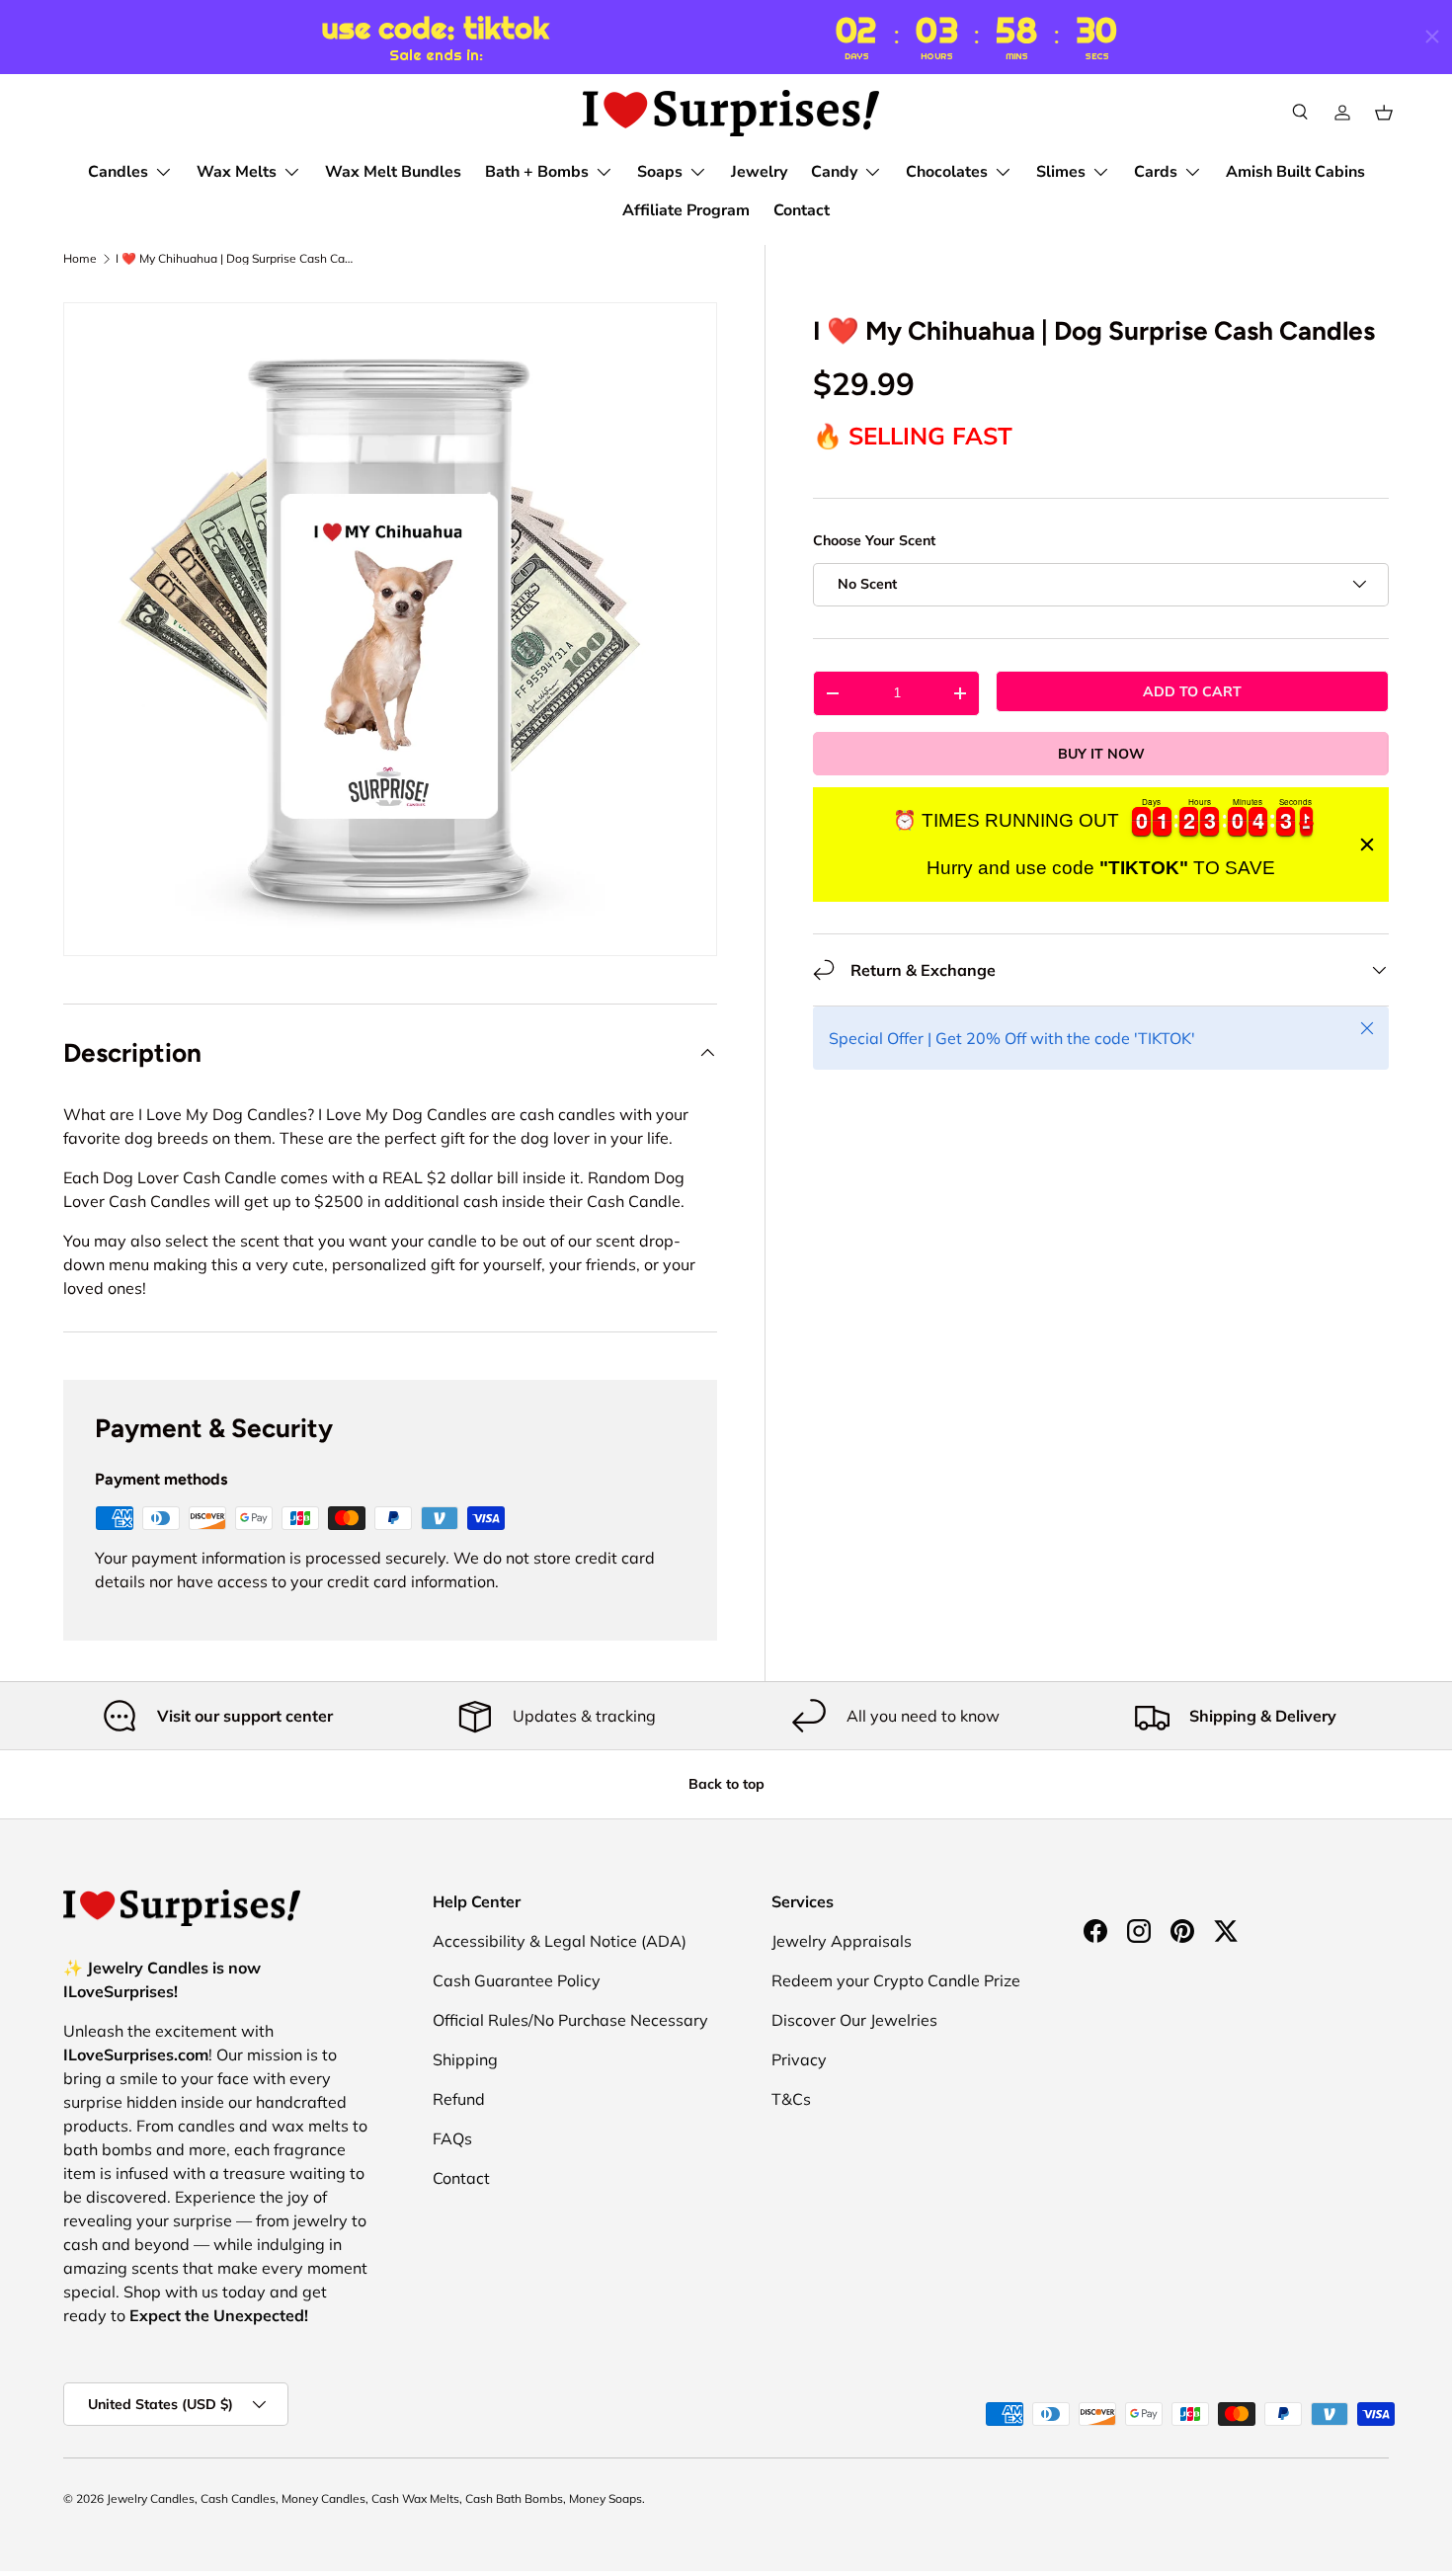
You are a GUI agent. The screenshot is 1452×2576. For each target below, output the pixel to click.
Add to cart (1192, 690)
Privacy (799, 2059)
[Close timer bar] (1432, 37)
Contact (802, 210)
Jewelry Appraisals (842, 1941)
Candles (118, 172)
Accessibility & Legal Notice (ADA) (560, 1941)
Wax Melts (237, 172)
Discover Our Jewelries (854, 2020)
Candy (834, 172)
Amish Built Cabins (1295, 172)
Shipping (465, 2059)
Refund (459, 2099)
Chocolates (947, 172)
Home (80, 259)
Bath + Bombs (537, 172)
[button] (1384, 113)
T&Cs (791, 2099)
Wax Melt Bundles (393, 172)
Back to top (726, 1784)
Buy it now (1101, 753)
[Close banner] (1367, 845)
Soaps (660, 172)
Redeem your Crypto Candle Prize (896, 1980)
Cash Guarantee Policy (517, 1980)
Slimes (1061, 172)
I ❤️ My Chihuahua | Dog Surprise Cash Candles (234, 259)
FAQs (452, 2138)
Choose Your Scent (874, 540)
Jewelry (759, 172)
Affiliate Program (686, 210)
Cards (1156, 172)
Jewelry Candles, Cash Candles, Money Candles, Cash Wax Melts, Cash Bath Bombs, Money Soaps (374, 2498)
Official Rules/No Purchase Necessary (570, 2020)
